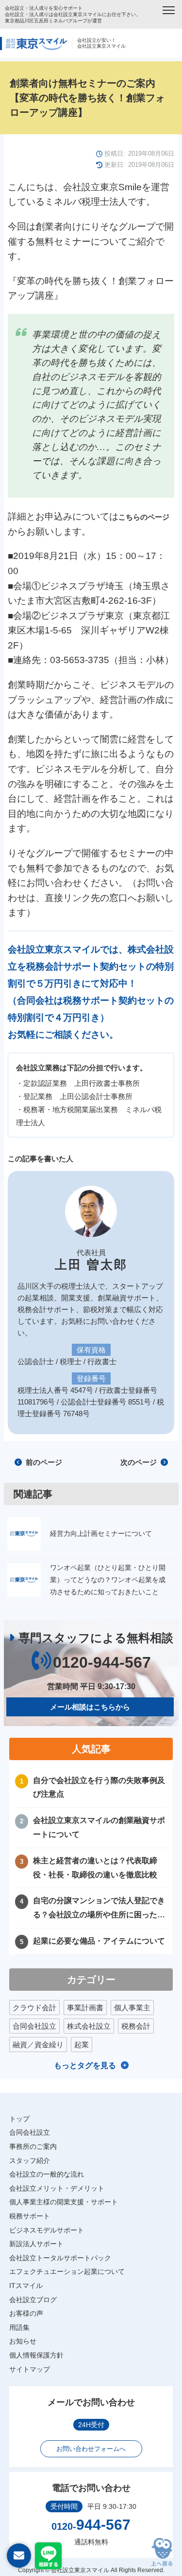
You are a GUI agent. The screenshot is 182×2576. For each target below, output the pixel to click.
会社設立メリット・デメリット (57, 2188)
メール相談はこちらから (90, 1707)
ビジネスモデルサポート (47, 2230)
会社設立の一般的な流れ (47, 2174)
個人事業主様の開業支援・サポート (64, 2202)
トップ (19, 2119)
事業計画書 (85, 2008)
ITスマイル (26, 2286)
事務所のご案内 (33, 2146)
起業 (82, 2045)
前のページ (43, 1462)
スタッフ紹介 (30, 2161)
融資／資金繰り (38, 2045)
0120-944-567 (102, 1662)
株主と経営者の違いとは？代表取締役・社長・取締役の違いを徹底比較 (95, 1868)
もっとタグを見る (85, 2065)
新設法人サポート (36, 2244)
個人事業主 (132, 2008)
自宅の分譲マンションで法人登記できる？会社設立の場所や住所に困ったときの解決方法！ (99, 1909)
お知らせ (23, 2341)
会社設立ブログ (33, 2300)
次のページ (140, 1462)
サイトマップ (30, 2369)
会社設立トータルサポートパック (60, 2258)
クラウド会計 (34, 2008)
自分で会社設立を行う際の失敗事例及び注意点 (99, 1787)
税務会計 (136, 2026)
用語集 (19, 2327)
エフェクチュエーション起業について (67, 2271)
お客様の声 (26, 2313)
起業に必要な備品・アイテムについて (99, 1941)
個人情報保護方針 (36, 2355)
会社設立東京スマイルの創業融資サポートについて (99, 1827)
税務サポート (30, 2216)
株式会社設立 (89, 2026)
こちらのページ (144, 517)
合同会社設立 (34, 2026)
